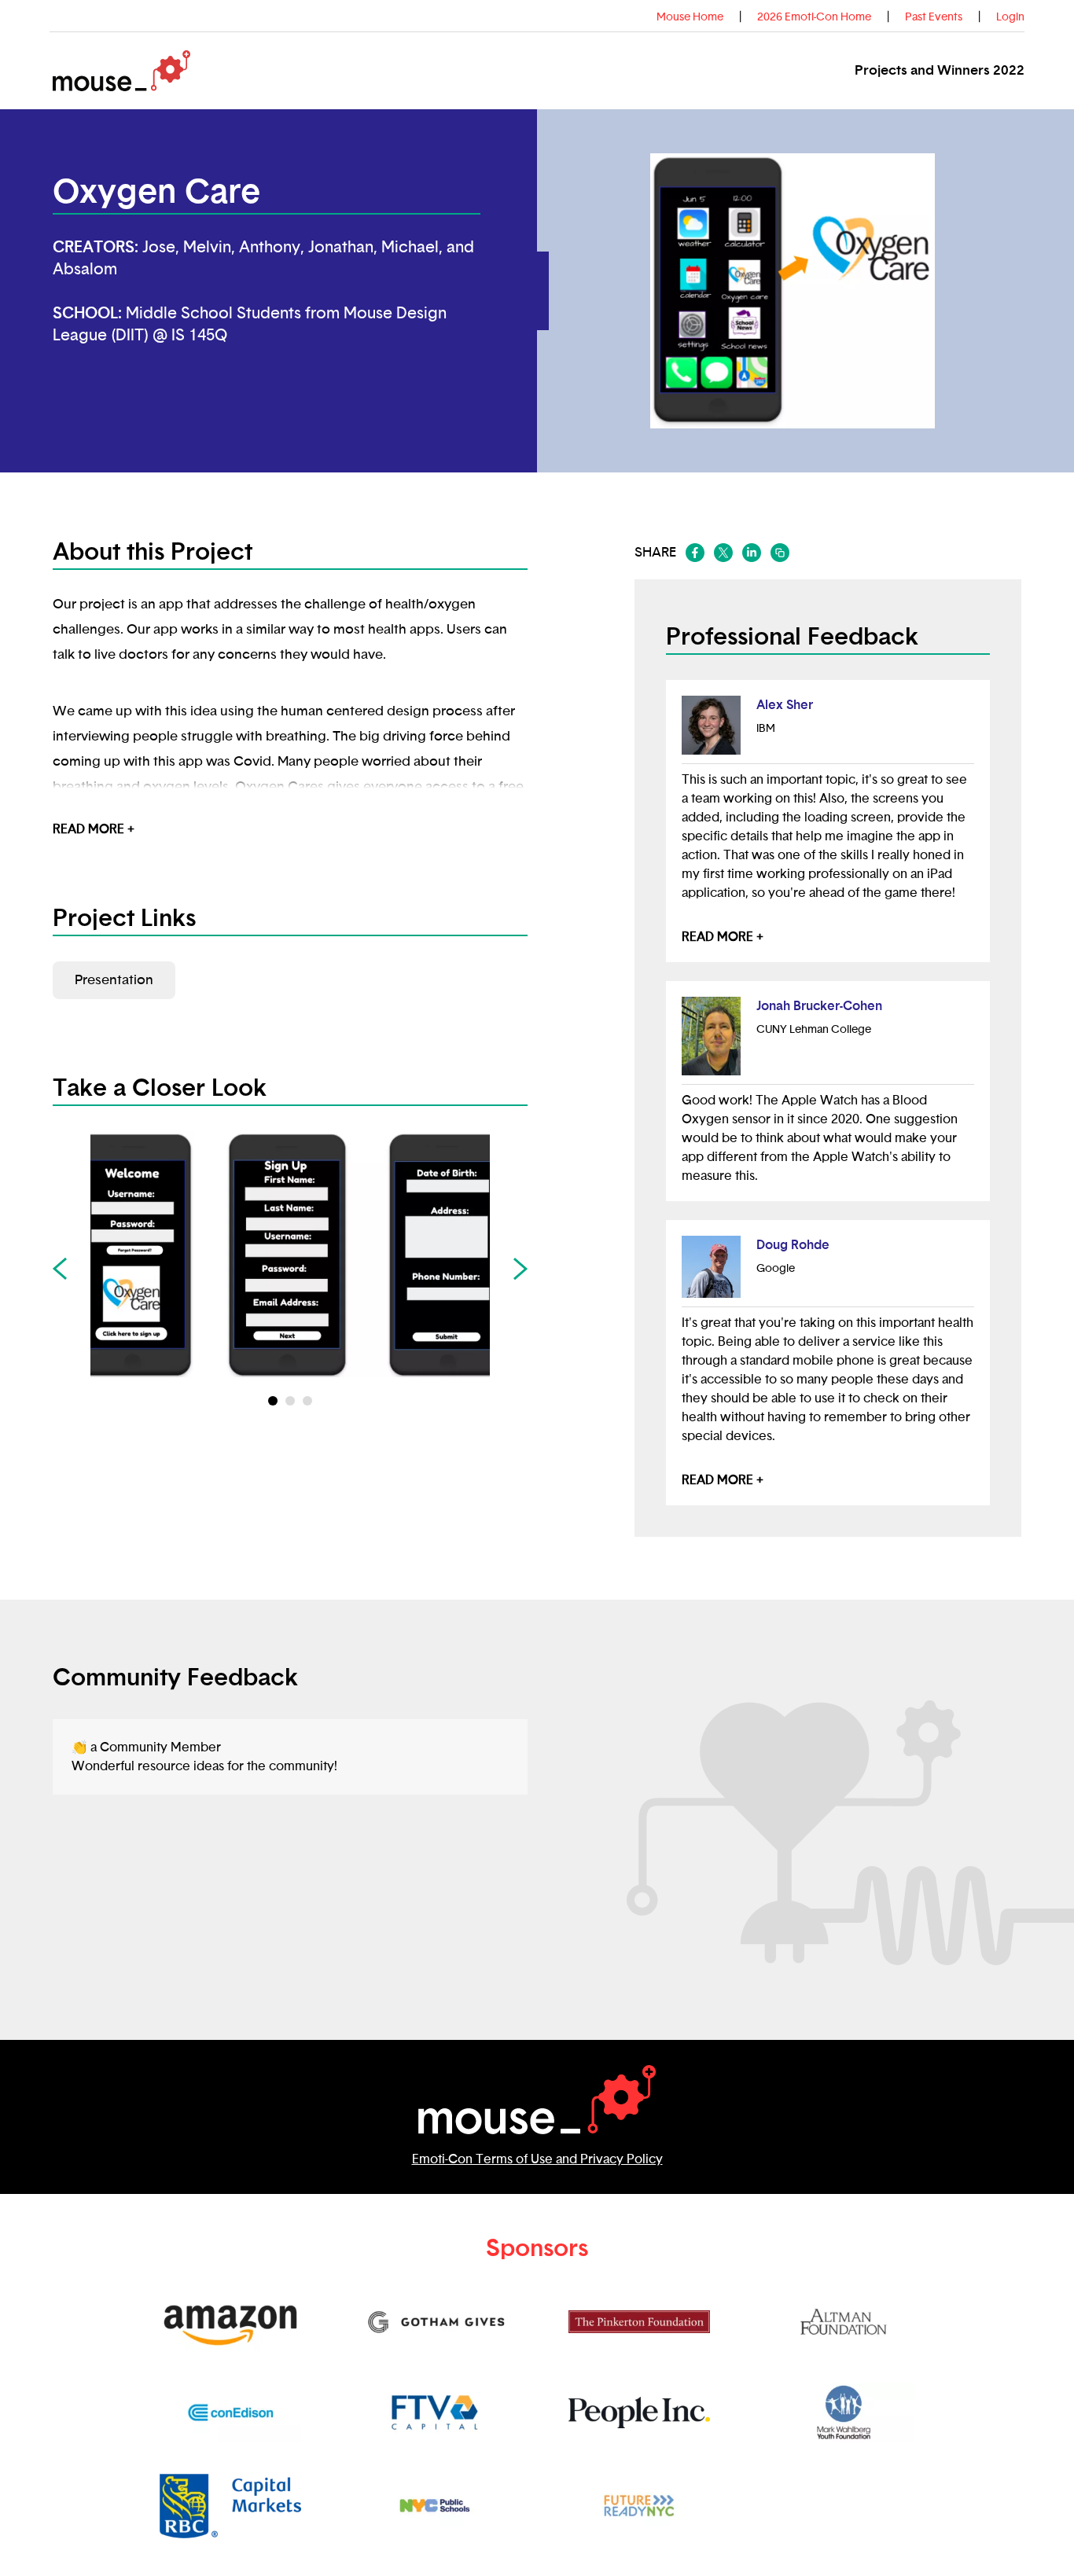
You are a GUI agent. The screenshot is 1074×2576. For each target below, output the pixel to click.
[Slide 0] (273, 1401)
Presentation (114, 980)
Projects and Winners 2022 (940, 70)
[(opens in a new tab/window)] (695, 553)
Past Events (934, 17)
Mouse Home (690, 17)
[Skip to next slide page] (520, 1269)
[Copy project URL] (780, 553)
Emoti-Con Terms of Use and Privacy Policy (537, 2159)
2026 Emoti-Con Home (814, 17)
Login (1010, 17)
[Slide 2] (307, 1401)
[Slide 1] (290, 1401)
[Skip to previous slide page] (60, 1269)
